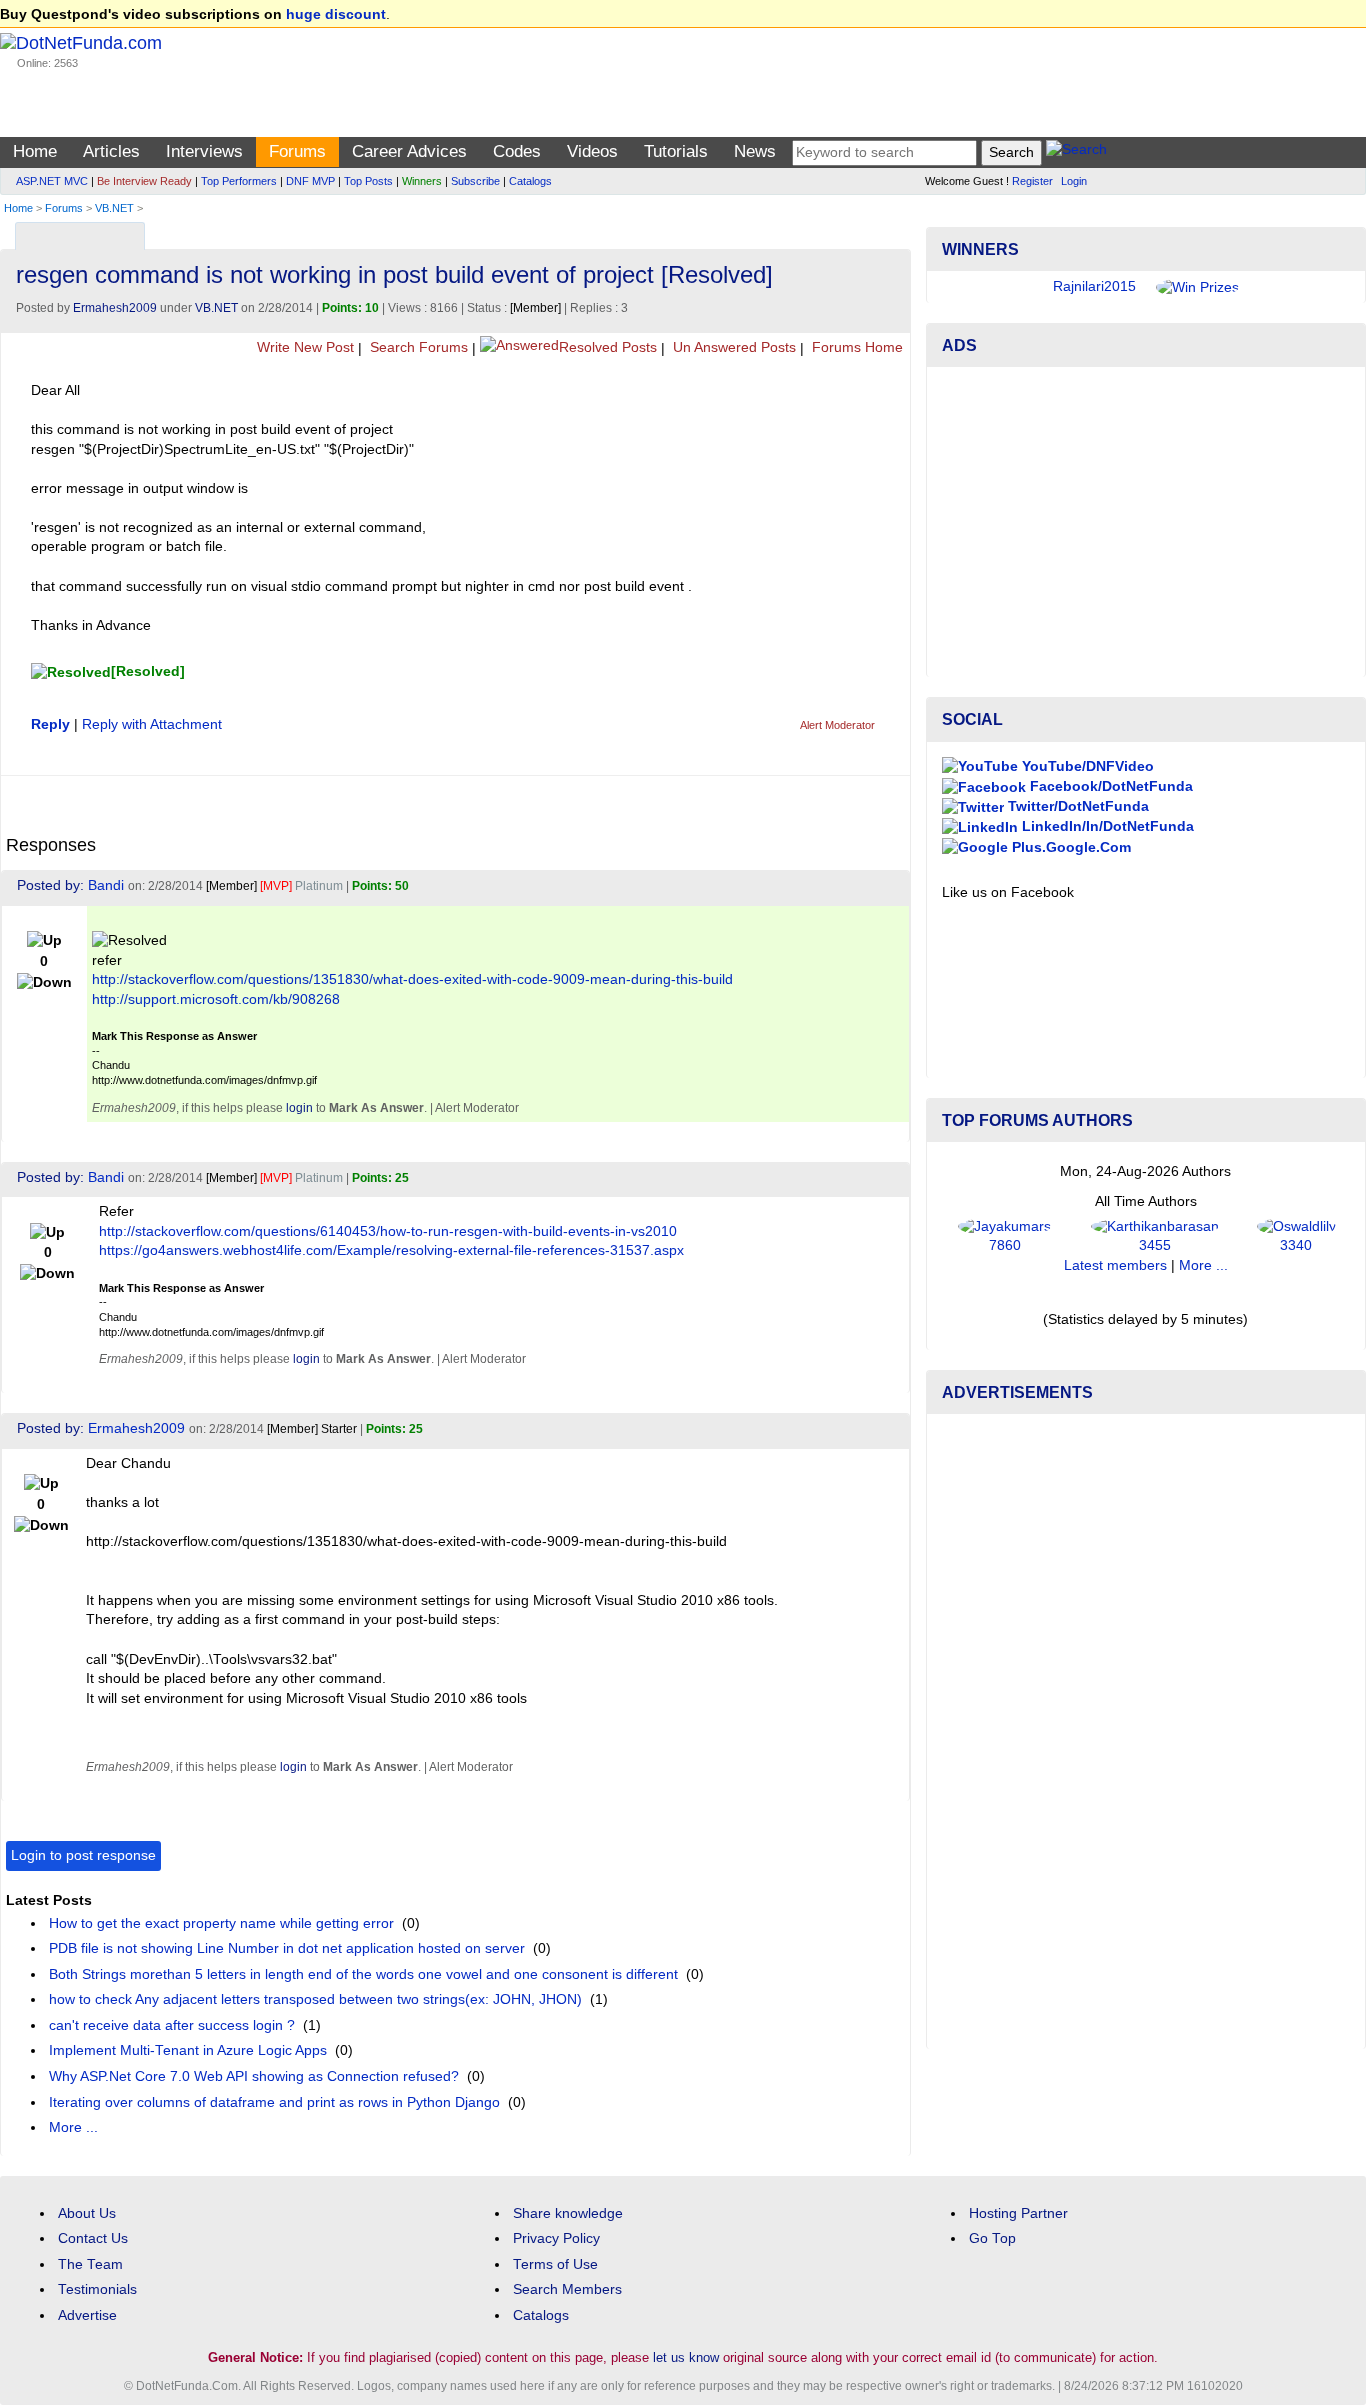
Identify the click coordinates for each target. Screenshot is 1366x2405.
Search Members (567, 2289)
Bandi (106, 885)
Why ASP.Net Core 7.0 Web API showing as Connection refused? (254, 2076)
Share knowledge (568, 2213)
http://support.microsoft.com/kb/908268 (216, 999)
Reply (50, 724)
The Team (90, 2264)
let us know (686, 2357)
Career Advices (409, 151)
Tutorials (676, 151)
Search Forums (417, 347)
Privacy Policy (556, 2238)
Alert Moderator (837, 725)
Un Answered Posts (732, 347)
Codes (517, 151)
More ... (73, 2127)
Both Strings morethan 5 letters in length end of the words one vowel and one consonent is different (363, 1974)
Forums (297, 151)
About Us (87, 2213)
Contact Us (93, 2238)
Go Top (992, 2238)
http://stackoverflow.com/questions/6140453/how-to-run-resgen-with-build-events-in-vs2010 (388, 1231)
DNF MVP (310, 181)
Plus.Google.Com (1069, 847)
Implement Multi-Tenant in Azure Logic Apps (188, 2050)
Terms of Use (555, 2264)
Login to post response (83, 1855)
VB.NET (114, 208)
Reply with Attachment (152, 724)
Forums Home (855, 347)
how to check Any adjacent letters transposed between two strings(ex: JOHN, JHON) (315, 1999)
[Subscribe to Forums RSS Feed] (892, 231)
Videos (592, 151)
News (755, 151)
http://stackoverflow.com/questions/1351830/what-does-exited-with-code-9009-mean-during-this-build (412, 979)
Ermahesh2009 (115, 308)
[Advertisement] (1146, 522)
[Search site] (1076, 152)
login (299, 1108)
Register (1032, 181)
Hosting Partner (1018, 2213)
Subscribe (475, 181)
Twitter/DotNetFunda (1076, 806)
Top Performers (239, 181)
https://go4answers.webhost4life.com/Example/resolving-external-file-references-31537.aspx (391, 1250)
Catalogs (530, 181)
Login (1074, 181)
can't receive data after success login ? (172, 2025)
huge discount (336, 14)
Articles (111, 151)
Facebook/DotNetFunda (1109, 786)
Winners (422, 181)
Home (35, 151)
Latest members (1115, 1265)
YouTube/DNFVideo (1086, 766)
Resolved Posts (608, 347)
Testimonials (97, 2289)
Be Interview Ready (144, 181)
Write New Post (303, 347)
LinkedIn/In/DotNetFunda (1106, 826)
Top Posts (368, 181)
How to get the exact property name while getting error (221, 1923)
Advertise (87, 2315)
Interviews (204, 151)
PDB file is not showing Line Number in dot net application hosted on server (287, 1948)
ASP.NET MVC (52, 181)
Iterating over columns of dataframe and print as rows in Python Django (274, 2102)
